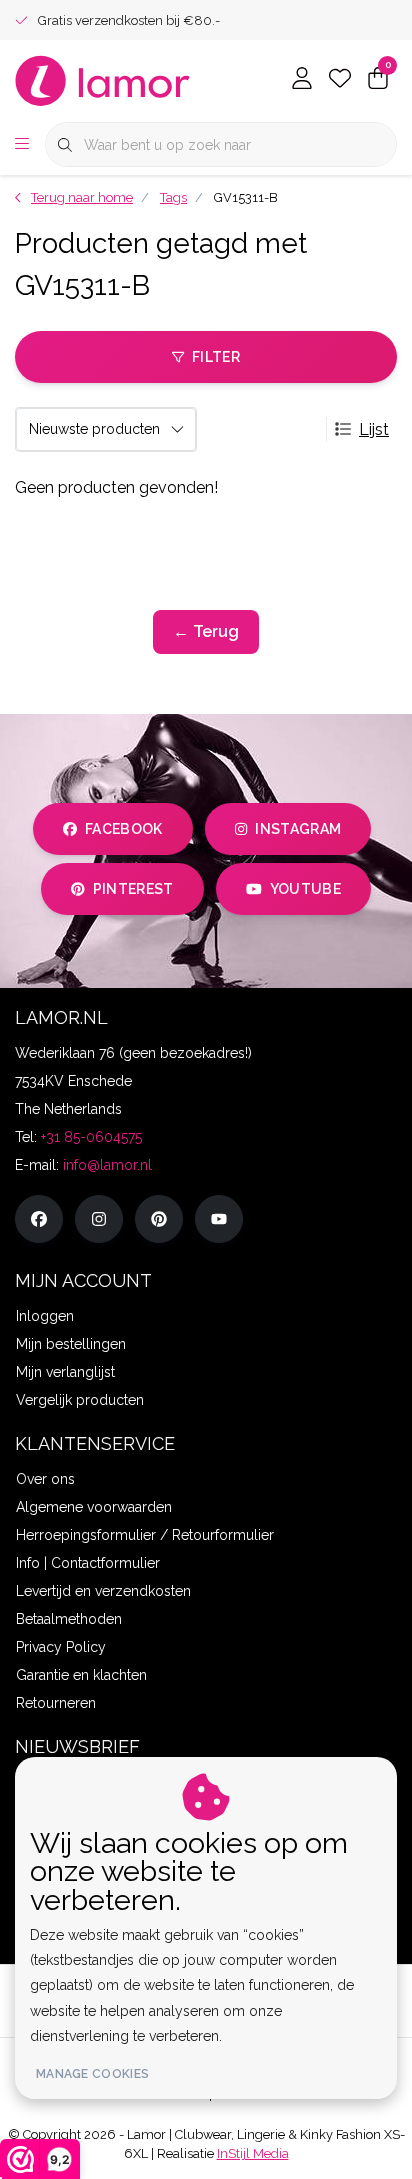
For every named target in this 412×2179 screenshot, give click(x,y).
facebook (124, 829)
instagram (298, 829)
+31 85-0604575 (91, 1137)
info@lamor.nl (107, 1165)
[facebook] (39, 1219)
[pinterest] (159, 1219)
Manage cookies (92, 2074)
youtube (305, 889)
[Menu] (22, 145)
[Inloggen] (302, 80)
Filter (216, 357)
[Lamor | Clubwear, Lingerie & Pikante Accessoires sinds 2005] (103, 79)
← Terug (206, 631)
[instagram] (99, 1219)
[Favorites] (340, 80)
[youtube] (219, 1219)
